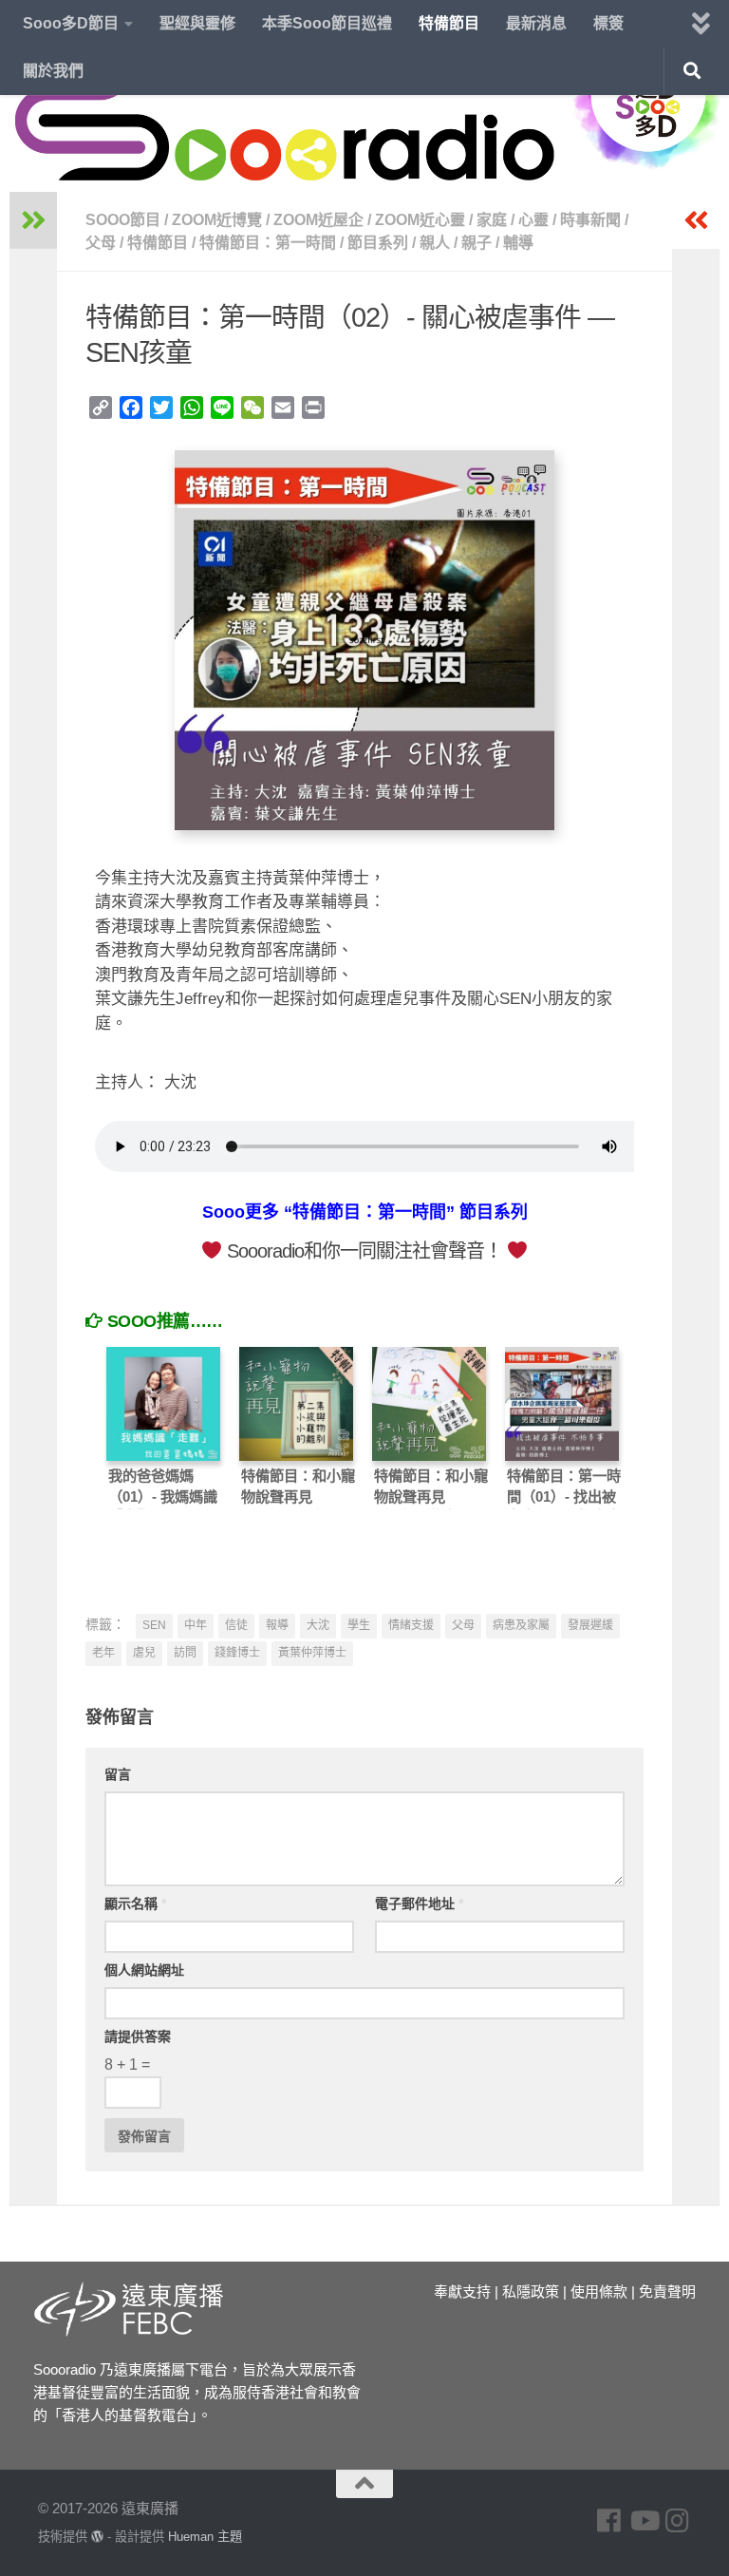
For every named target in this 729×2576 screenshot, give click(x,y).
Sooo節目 (123, 220)
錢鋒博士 (237, 1653)
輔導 (518, 243)
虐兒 (144, 1653)
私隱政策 (531, 2292)
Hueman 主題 (205, 2537)
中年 (196, 1625)
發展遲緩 (590, 1625)
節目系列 (378, 243)
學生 (359, 1625)
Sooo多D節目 (71, 23)
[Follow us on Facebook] (609, 2521)
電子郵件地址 (419, 1904)
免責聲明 (667, 2292)
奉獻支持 (462, 2292)
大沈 (318, 1625)
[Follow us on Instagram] (678, 2521)
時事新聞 (590, 220)
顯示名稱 (135, 1904)
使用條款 (599, 2292)
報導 (277, 1625)
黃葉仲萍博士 (312, 1653)
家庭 (492, 220)
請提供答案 (138, 2036)
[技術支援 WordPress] (97, 2537)
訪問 (185, 1653)
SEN (154, 1625)
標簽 (608, 23)
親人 (435, 243)
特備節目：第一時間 (268, 243)
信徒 (236, 1625)
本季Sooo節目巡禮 (327, 23)
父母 (101, 243)
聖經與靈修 (197, 23)
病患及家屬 (521, 1625)
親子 (477, 243)
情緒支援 (411, 1625)
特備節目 (449, 23)
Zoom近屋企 (318, 220)
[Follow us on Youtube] (644, 2521)
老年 (103, 1653)
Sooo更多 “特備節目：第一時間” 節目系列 (365, 1212)
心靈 (533, 220)
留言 (118, 1774)
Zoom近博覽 (217, 220)
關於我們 (53, 71)
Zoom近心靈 (420, 220)
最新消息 (536, 23)
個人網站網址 (144, 1970)
